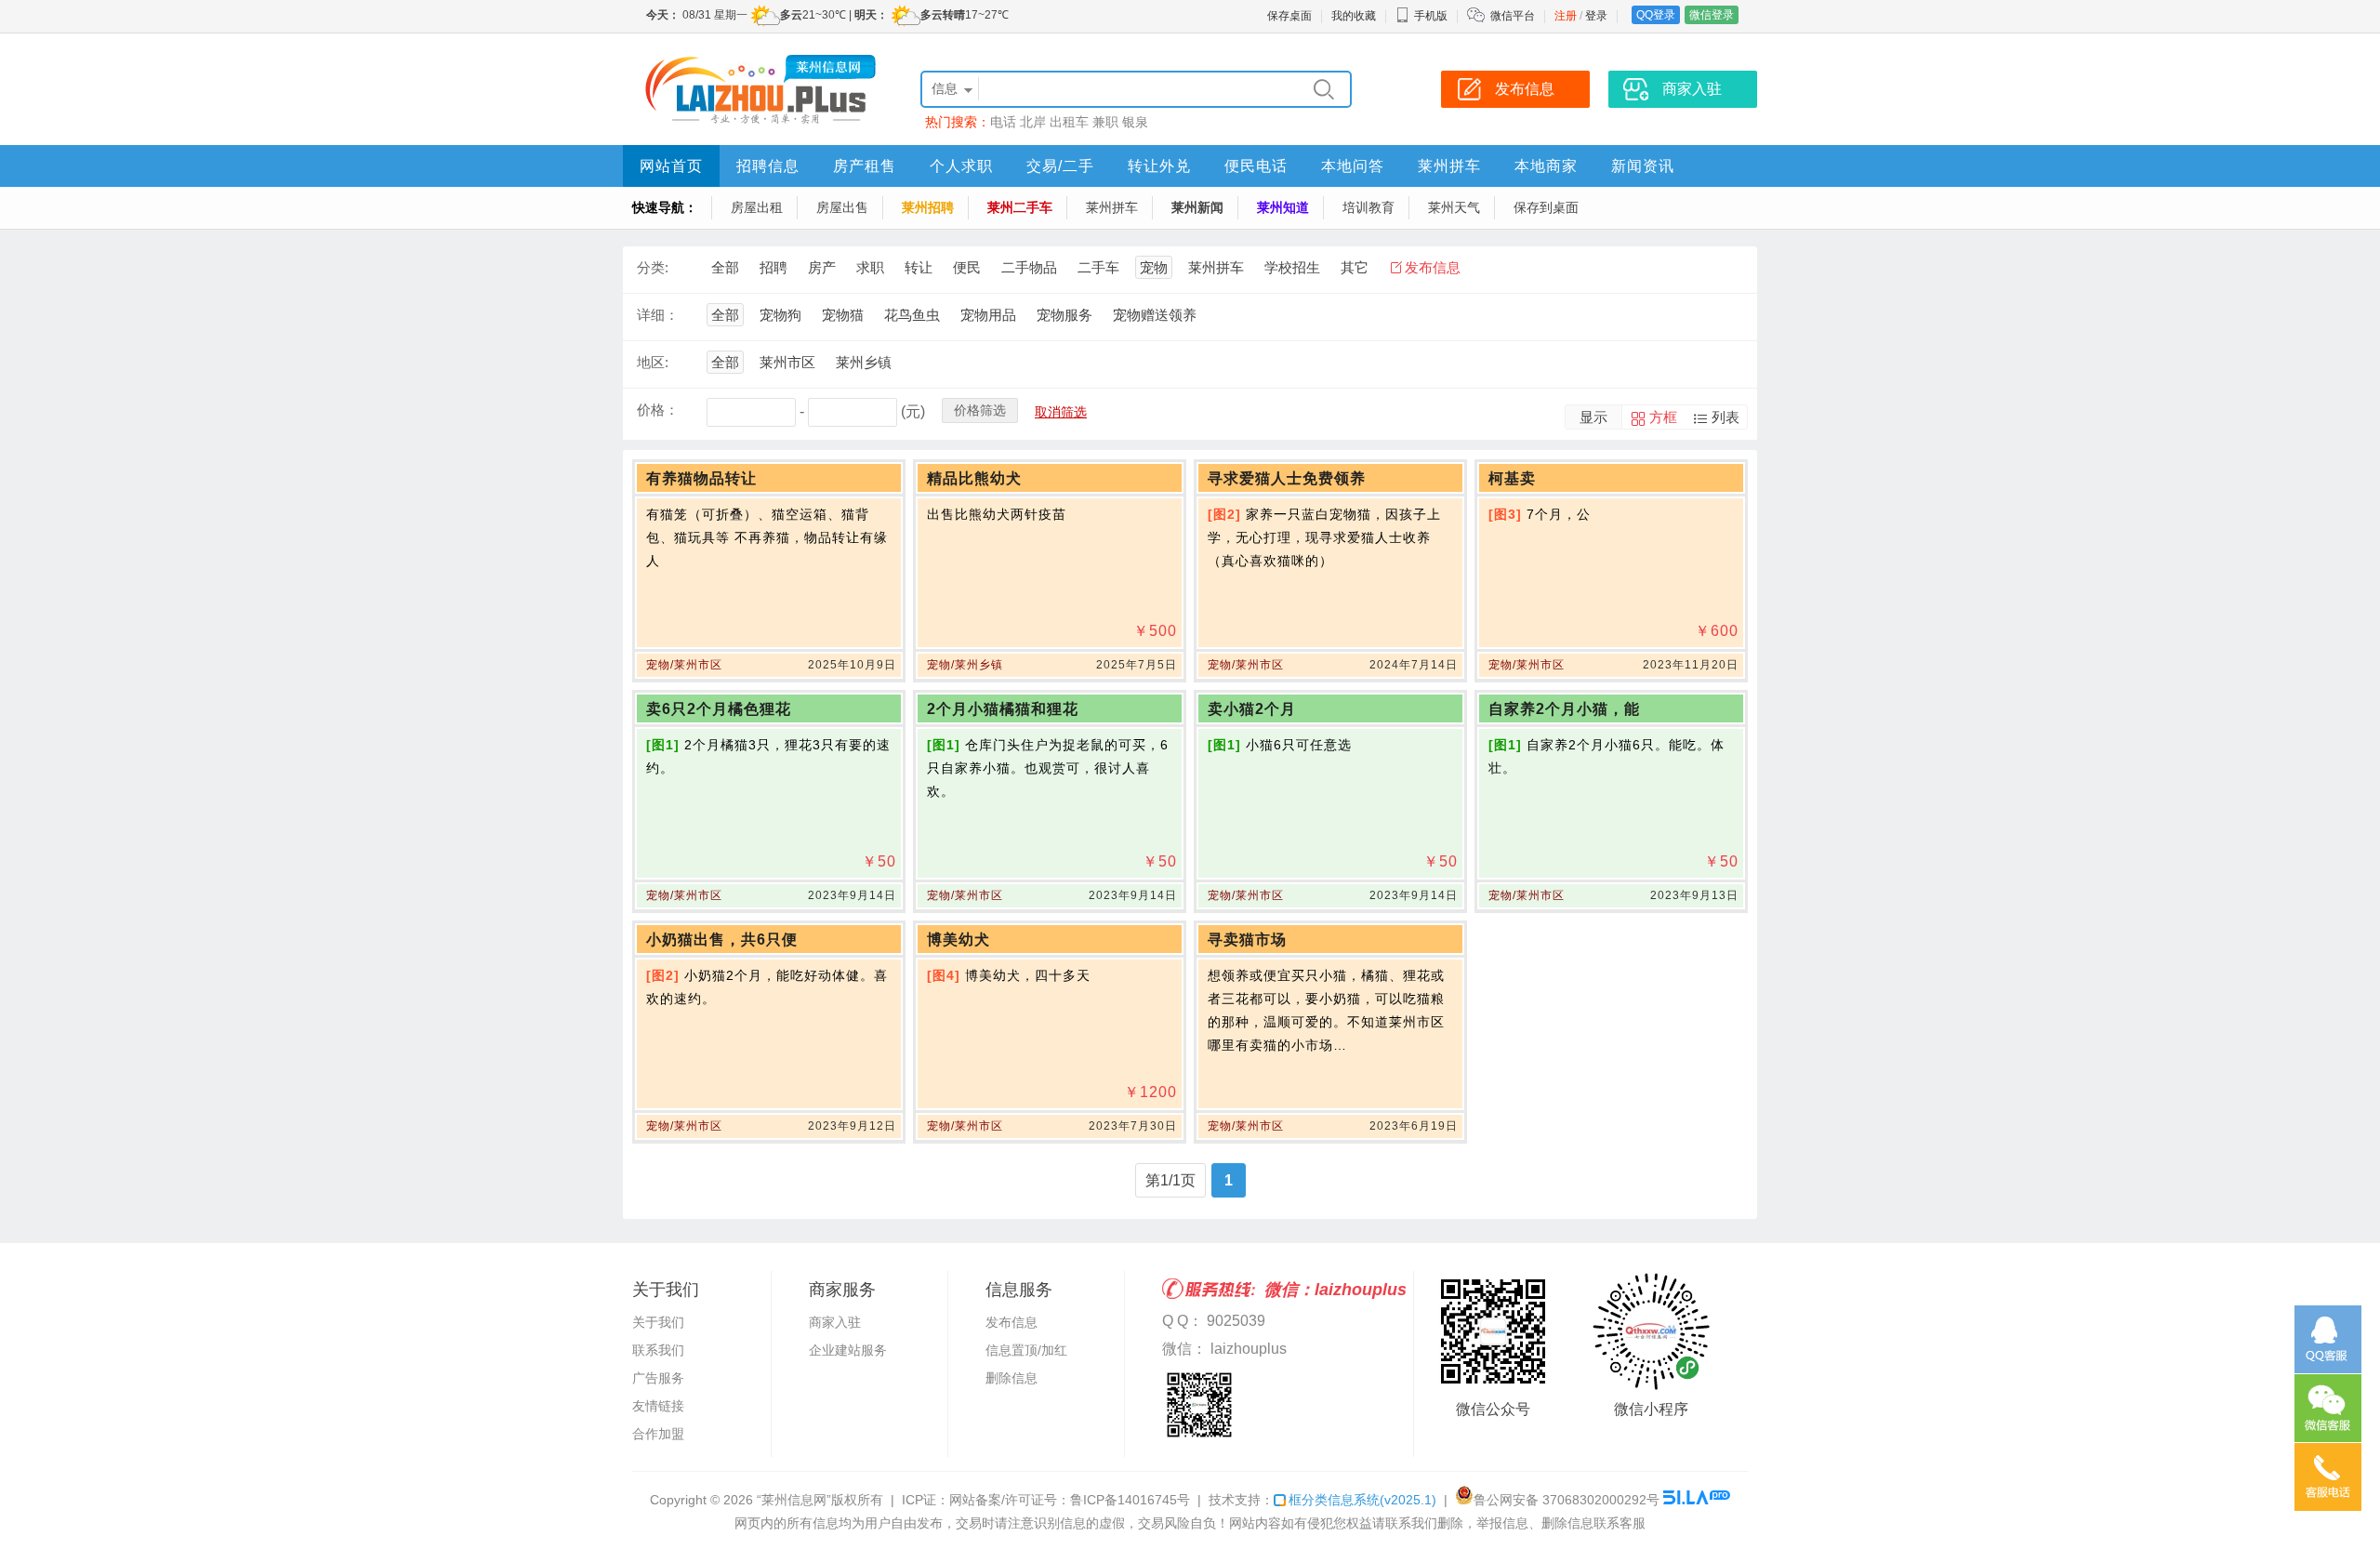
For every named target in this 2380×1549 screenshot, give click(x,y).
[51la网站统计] (1697, 1500)
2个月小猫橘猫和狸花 (1003, 709)
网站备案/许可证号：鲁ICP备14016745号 (1070, 1500)
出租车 (1069, 122)
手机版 (1431, 16)
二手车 (1098, 267)
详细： (658, 315)
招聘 (773, 267)
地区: (653, 362)
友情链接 (658, 1406)
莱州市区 (787, 362)
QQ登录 (1656, 15)
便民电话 (1256, 166)
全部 (725, 267)
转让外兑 (1159, 166)
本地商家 (1546, 166)
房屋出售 (842, 207)
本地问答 (1353, 166)
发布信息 (1433, 267)
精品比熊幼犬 (974, 478)
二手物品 (1029, 267)
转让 (919, 267)
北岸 (1033, 122)
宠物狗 (780, 315)
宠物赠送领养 (1155, 315)
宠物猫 (843, 315)
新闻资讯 (1643, 166)
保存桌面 (1289, 16)
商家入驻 (835, 1322)
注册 (1566, 16)
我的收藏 (1354, 16)
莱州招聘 (928, 207)
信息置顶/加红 (1026, 1350)
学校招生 (1292, 267)
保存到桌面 (1546, 207)
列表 (1725, 417)
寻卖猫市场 (1247, 940)
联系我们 (658, 1350)
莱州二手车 (1020, 207)
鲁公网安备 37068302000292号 (1567, 1500)
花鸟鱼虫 (912, 315)
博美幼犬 (959, 940)
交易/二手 (1060, 166)
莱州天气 (1454, 207)
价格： (658, 410)
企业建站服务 (848, 1350)
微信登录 (1712, 15)
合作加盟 (658, 1434)
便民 (967, 267)
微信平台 (1513, 16)
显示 (1593, 417)
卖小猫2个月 (1252, 709)
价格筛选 (980, 410)
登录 (1596, 16)
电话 (1003, 122)
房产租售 (865, 166)
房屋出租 (757, 207)
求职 (870, 267)
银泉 (1135, 122)
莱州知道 (1283, 207)
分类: (653, 267)
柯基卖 (1512, 478)
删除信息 (1011, 1378)
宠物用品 (988, 315)
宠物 (1154, 267)
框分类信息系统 (1362, 1500)
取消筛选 (1061, 412)
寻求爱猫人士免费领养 (1287, 478)
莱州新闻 (1197, 207)
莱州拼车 (1449, 166)
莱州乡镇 (864, 362)
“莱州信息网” (794, 1500)
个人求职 (961, 166)
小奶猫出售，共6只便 (722, 940)
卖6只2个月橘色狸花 (719, 709)
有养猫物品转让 (701, 478)
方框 (1663, 417)
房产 (822, 267)
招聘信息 (768, 166)
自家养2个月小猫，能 (1564, 709)
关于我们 (658, 1322)
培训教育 (1368, 207)
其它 (1355, 267)
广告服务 (658, 1378)
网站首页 (671, 166)
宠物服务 (1064, 315)
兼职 (1105, 122)
